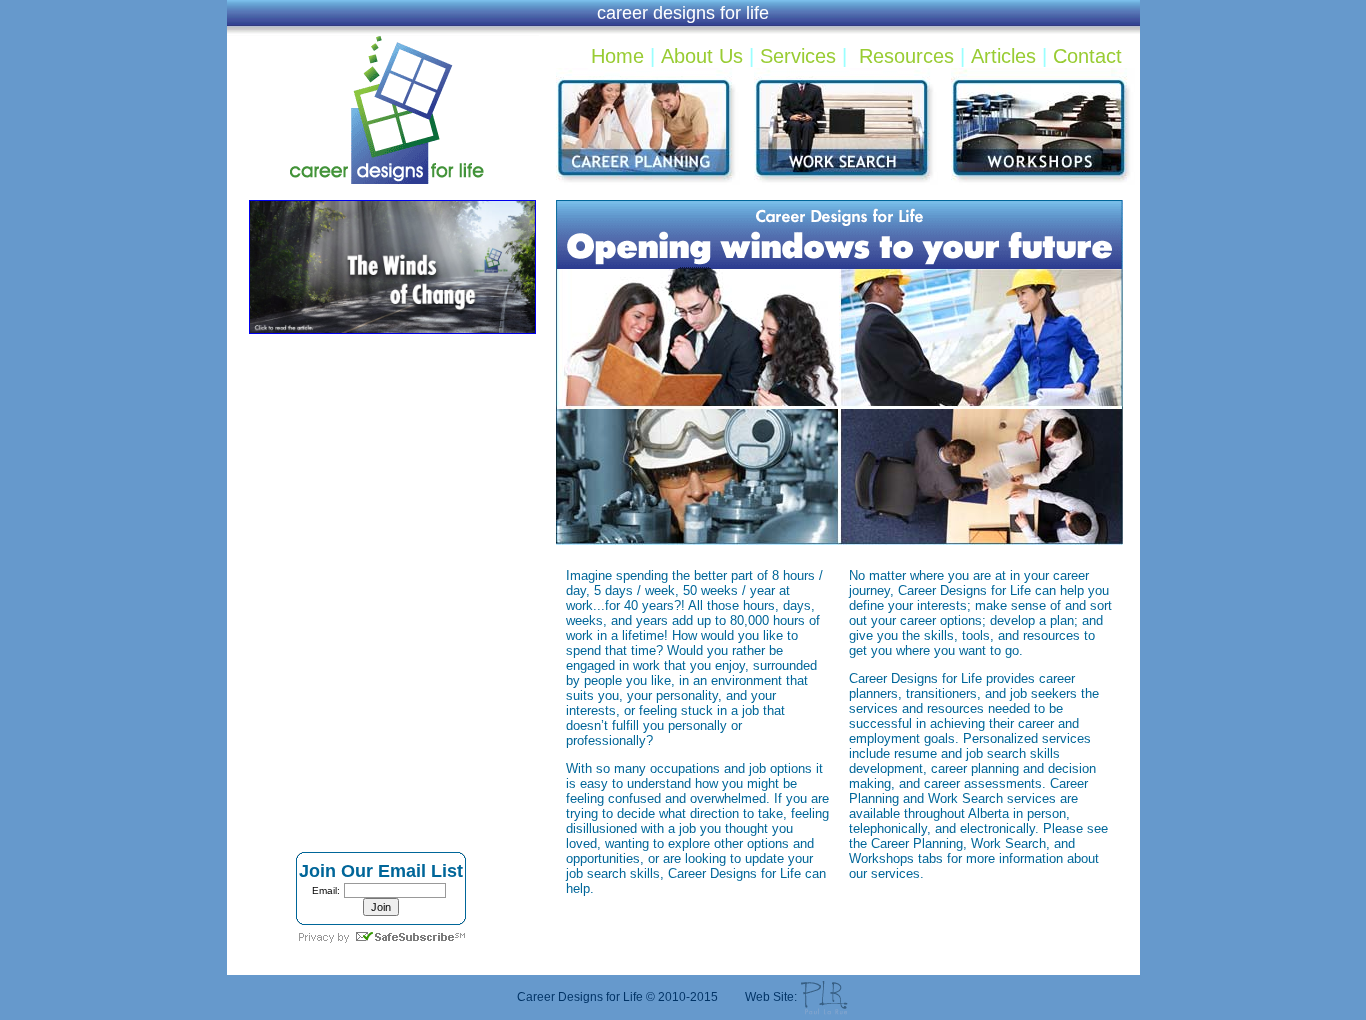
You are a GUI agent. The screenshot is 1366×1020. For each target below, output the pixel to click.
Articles (1003, 56)
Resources (906, 56)
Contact (1087, 56)
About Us (702, 56)
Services (798, 56)
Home (617, 56)
